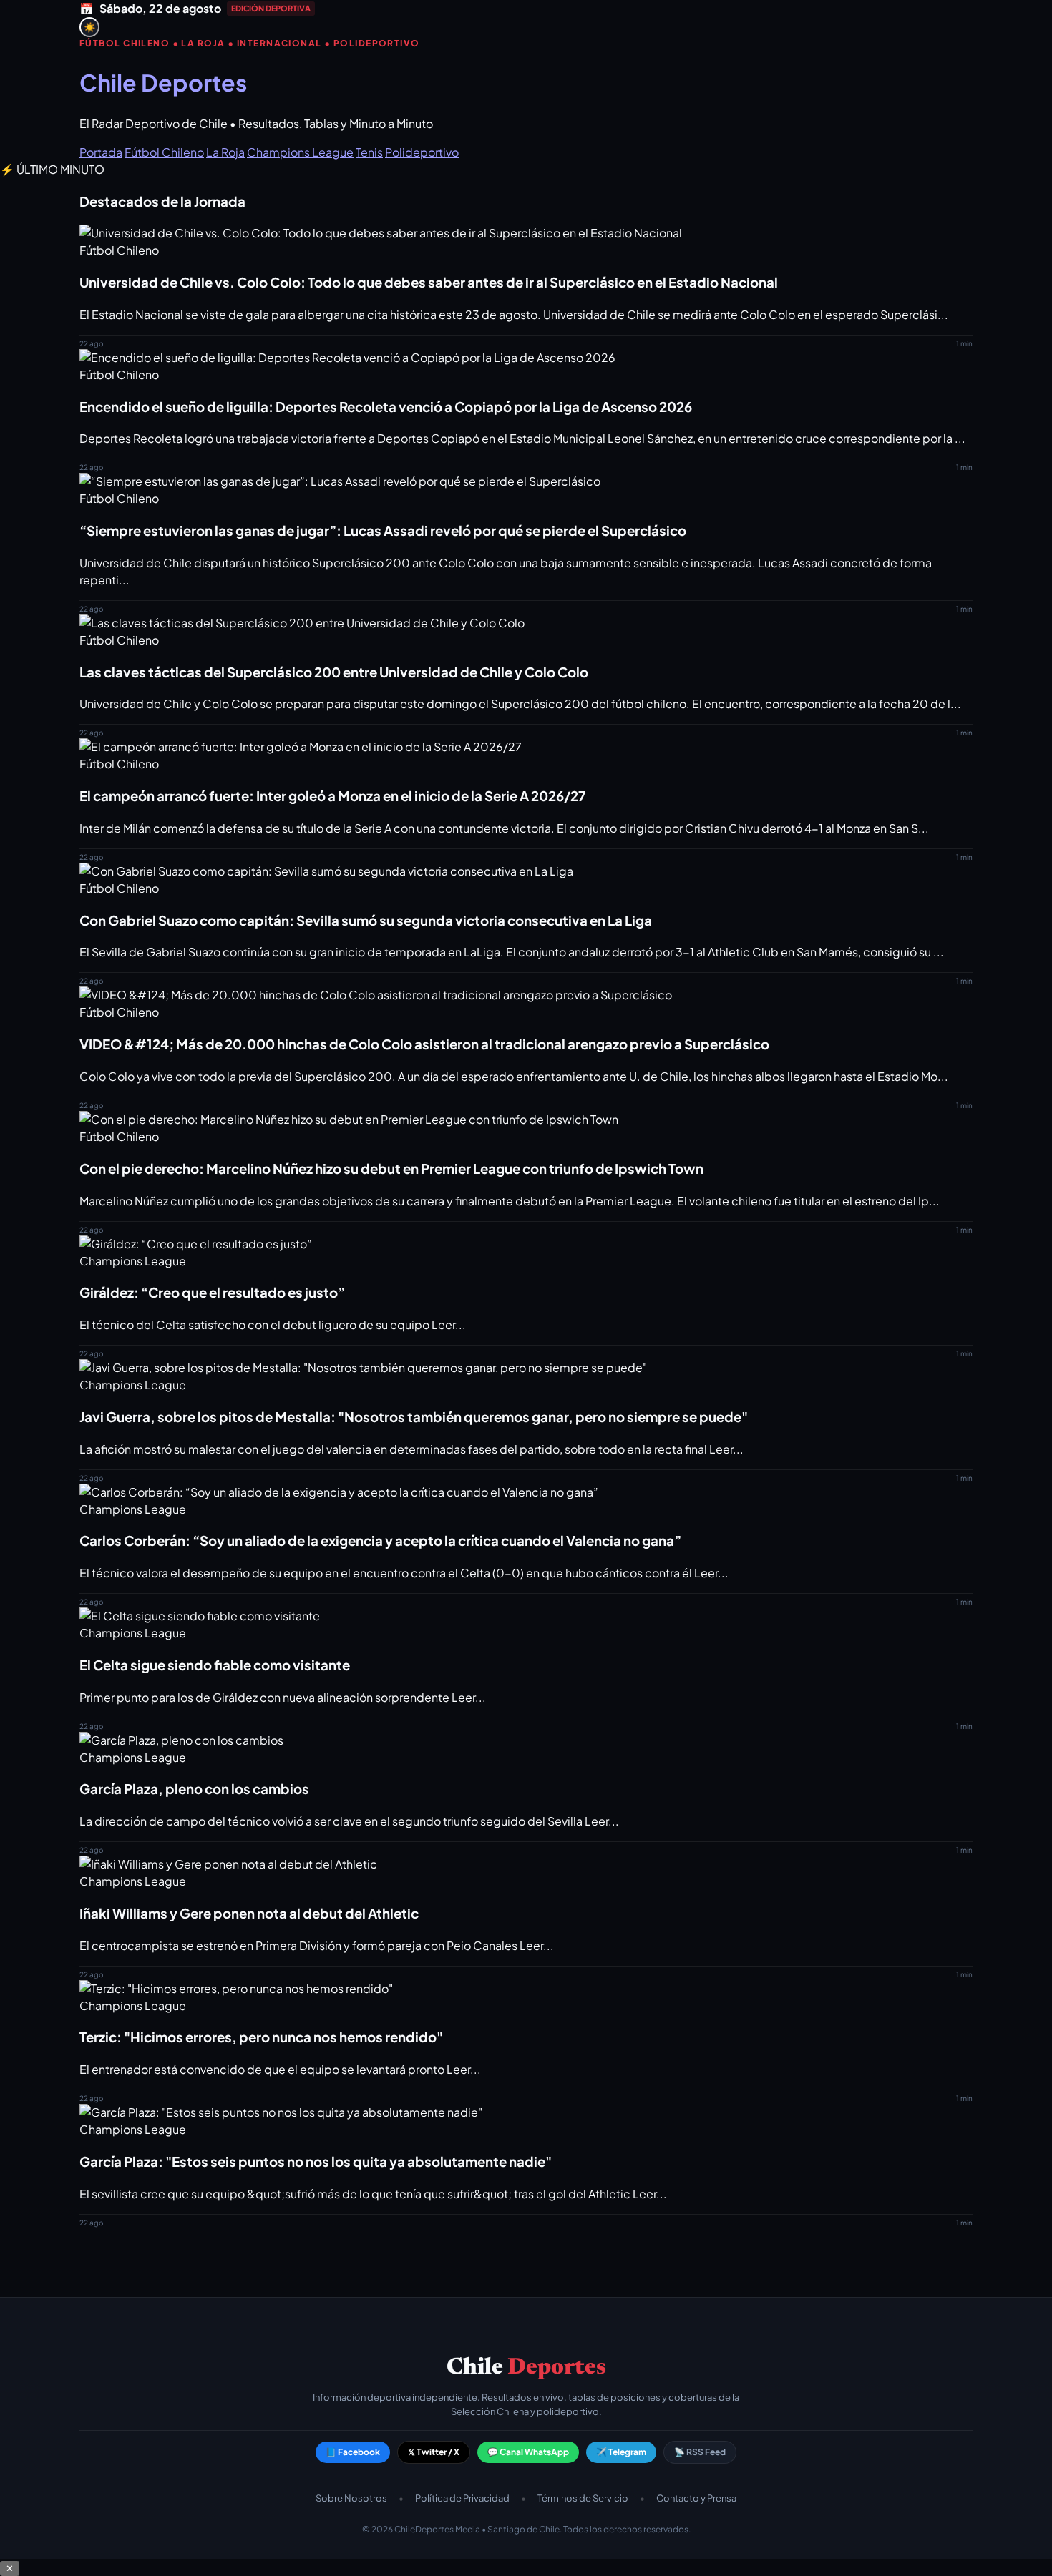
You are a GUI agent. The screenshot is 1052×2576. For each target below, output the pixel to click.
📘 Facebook (353, 2452)
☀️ (90, 28)
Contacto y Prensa (696, 2498)
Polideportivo (422, 152)
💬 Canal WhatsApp (528, 2452)
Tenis (369, 152)
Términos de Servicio (583, 2498)
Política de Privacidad (462, 2498)
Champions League (300, 152)
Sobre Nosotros (351, 2498)
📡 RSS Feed (700, 2452)
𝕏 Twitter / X (434, 2452)
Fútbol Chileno (164, 152)
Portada (101, 152)
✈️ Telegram (621, 2452)
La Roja (225, 152)
